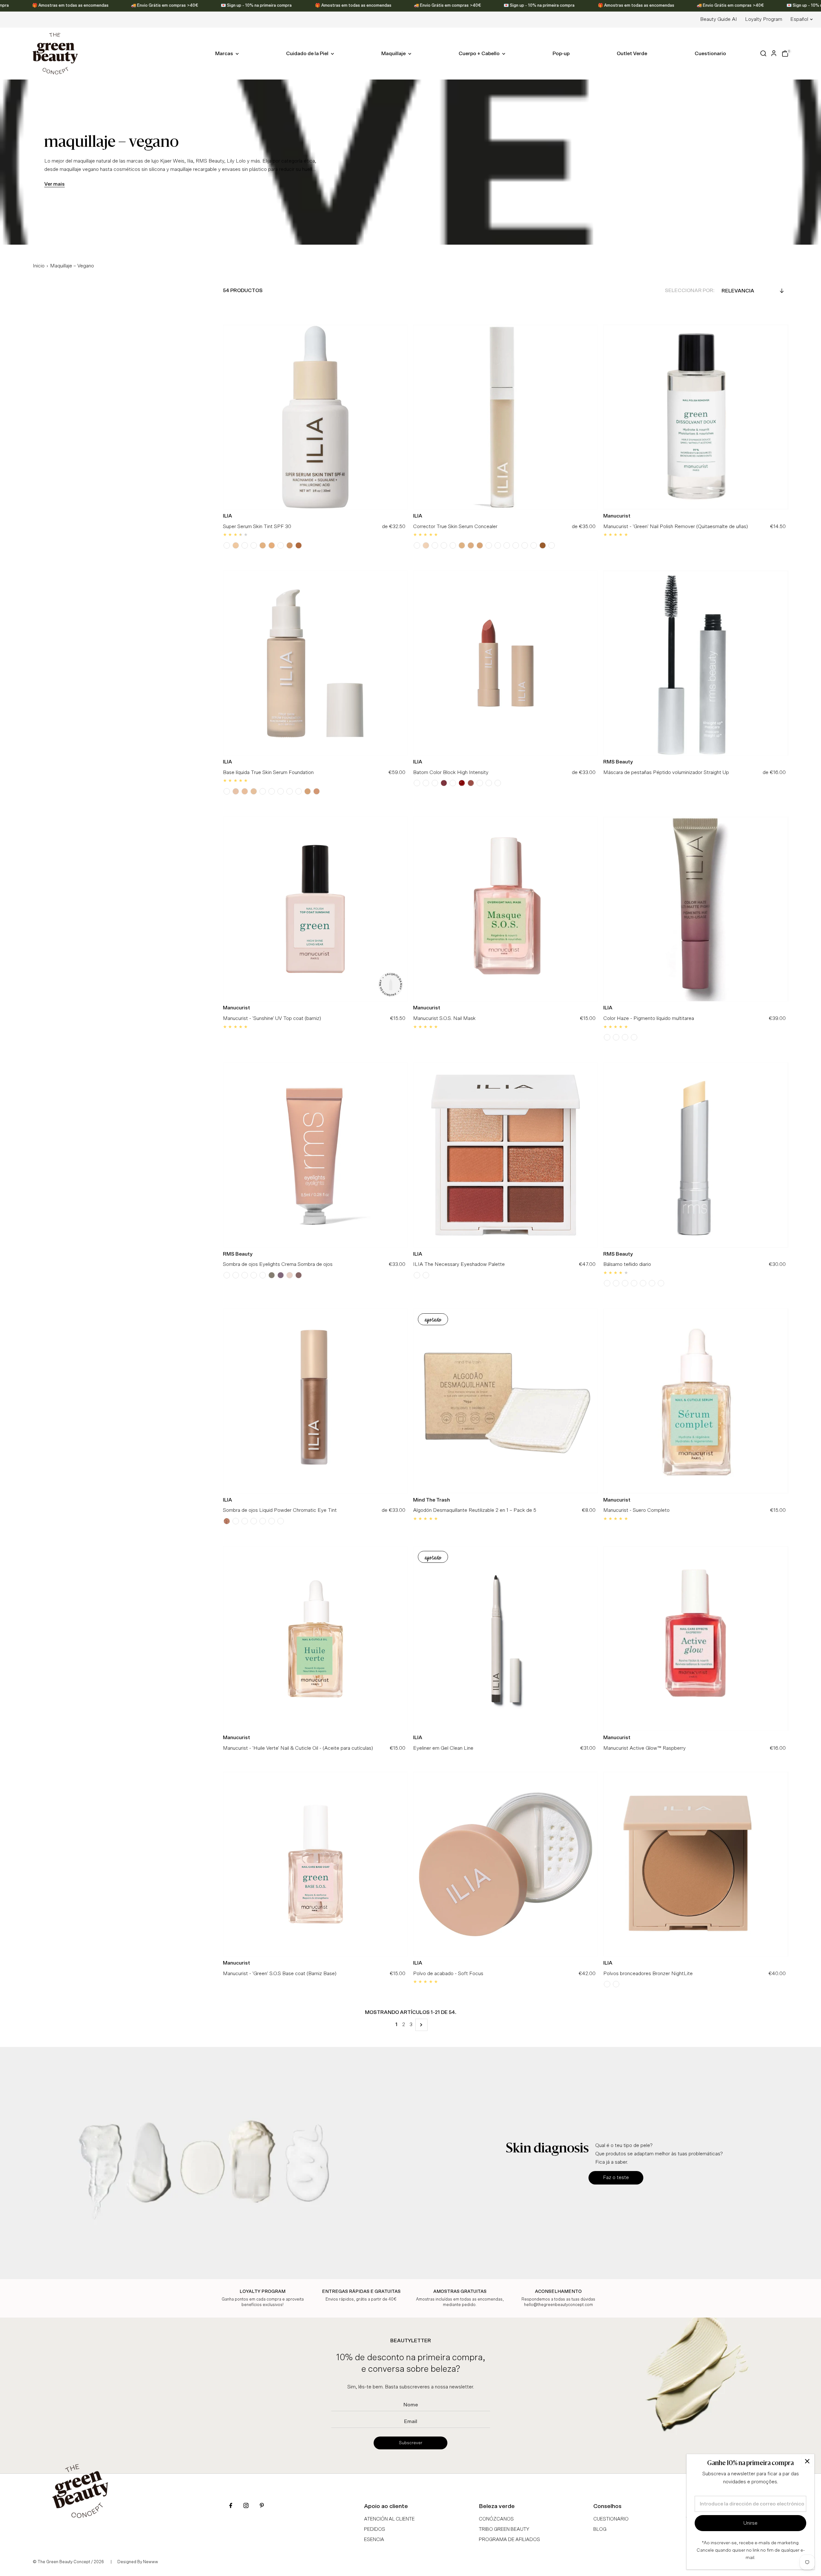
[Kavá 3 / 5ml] (471, 545)
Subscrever (411, 2443)
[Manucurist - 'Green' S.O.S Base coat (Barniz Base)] (315, 1864)
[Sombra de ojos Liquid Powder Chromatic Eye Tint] (315, 1401)
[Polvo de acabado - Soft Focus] (506, 1864)
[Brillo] (281, 1521)
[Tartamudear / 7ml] (625, 1037)
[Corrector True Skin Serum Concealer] (506, 417)
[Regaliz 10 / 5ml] (552, 545)
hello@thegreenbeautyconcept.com (559, 2305)
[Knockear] (435, 783)
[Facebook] (231, 2506)
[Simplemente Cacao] (607, 1283)
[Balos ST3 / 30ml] (236, 545)
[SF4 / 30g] (281, 791)
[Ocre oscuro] (263, 1521)
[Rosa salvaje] (453, 783)
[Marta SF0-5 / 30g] (227, 791)
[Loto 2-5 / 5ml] (453, 545)
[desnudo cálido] (417, 1275)
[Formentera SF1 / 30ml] (236, 791)
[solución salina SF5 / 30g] (290, 791)
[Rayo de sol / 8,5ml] (227, 1275)
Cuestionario (710, 54)
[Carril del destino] (643, 1283)
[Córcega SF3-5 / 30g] (272, 791)
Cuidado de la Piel (308, 54)
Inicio (39, 266)
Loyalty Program (764, 19)
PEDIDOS (375, 2529)
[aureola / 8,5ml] (263, 1275)
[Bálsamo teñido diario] (696, 1155)
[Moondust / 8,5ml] (290, 1275)
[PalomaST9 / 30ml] (281, 545)
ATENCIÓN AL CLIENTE (389, 2519)
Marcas (225, 54)
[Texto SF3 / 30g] (263, 791)
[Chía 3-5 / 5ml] (480, 545)
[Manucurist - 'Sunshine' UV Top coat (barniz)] (315, 909)
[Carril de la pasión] (616, 1283)
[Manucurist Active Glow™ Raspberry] (696, 1639)
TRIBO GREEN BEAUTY (504, 2529)
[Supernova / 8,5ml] (299, 1275)
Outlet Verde (632, 54)
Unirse (750, 2523)
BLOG (600, 2529)
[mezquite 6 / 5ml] (516, 545)
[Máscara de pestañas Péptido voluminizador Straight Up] (696, 663)
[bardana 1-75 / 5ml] (435, 545)
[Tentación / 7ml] (616, 1037)
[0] (785, 54)
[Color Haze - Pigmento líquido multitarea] (696, 909)
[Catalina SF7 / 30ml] (308, 791)
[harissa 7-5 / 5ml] (543, 545)
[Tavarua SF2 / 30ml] (254, 791)
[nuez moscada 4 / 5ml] (489, 545)
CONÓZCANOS (496, 2519)
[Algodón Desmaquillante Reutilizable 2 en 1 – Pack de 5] (506, 1401)
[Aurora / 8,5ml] (281, 1275)
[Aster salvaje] (489, 783)
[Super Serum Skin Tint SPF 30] (315, 417)
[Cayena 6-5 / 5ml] (525, 545)
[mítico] (254, 1521)
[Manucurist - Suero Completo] (696, 1401)
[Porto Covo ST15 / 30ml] (299, 545)
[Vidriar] (236, 1521)
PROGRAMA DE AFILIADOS (509, 2540)
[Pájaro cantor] (616, 1984)
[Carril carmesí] (652, 1283)
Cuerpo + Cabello (480, 54)
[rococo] (498, 783)
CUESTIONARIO (611, 2519)
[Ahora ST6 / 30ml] (254, 545)
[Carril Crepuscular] (634, 1283)
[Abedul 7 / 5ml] (534, 545)
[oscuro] (272, 1521)
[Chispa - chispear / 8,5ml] (236, 1275)
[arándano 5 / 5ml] (507, 545)
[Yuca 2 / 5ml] (444, 545)
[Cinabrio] (417, 783)
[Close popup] (807, 2461)
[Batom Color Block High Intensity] (506, 663)
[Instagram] (246, 2506)
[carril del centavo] (661, 1283)
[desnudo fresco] (426, 1275)
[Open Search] (763, 53)
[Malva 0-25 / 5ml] (417, 545)
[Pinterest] (262, 2506)
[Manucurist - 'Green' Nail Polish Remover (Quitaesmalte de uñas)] (696, 417)
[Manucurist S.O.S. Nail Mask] (506, 909)
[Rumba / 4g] (444, 783)
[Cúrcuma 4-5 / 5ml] (498, 545)
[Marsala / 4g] (471, 783)
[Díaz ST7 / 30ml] (263, 545)
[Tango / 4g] (462, 783)
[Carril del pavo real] (625, 1283)
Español (799, 19)
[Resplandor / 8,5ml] (254, 1275)
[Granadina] (426, 783)
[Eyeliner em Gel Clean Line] (506, 1639)
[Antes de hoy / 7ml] (607, 1037)
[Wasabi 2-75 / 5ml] (462, 545)
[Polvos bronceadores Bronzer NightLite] (696, 1864)
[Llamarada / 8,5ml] (245, 1275)
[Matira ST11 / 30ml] (290, 545)
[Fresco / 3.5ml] (227, 1521)
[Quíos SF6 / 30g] (299, 791)
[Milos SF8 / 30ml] (317, 791)
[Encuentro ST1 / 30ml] (227, 545)
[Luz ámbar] (480, 783)
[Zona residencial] (607, 1984)
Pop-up (561, 54)
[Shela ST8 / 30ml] (272, 545)
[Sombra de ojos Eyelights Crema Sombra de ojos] (315, 1155)
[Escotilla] (245, 1521)
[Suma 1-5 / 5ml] (426, 545)
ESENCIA (374, 2540)
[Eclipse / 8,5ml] (272, 1275)
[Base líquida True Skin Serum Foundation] (315, 663)
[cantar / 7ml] (634, 1037)
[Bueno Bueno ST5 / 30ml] (245, 545)
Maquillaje (394, 54)
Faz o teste (616, 2177)
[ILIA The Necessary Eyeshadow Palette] (506, 1155)
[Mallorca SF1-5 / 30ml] (245, 791)
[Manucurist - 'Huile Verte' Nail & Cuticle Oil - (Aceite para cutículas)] (315, 1639)
